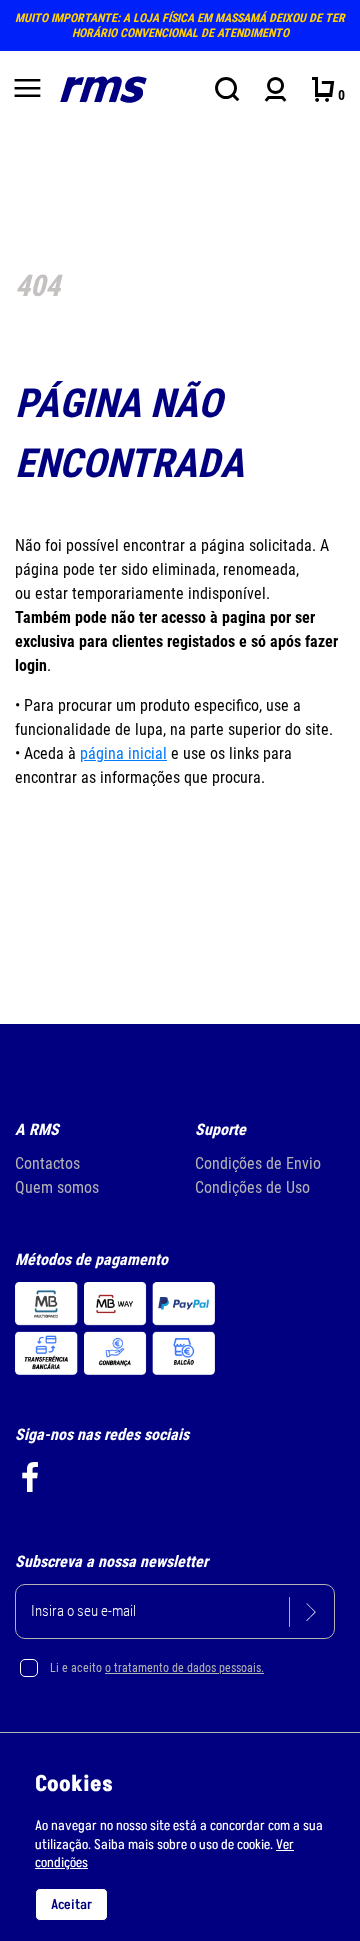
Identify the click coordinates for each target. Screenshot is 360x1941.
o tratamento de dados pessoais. (184, 1668)
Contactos (47, 1163)
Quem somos (57, 1187)
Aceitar (71, 1904)
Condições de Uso (252, 1187)
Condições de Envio (258, 1163)
